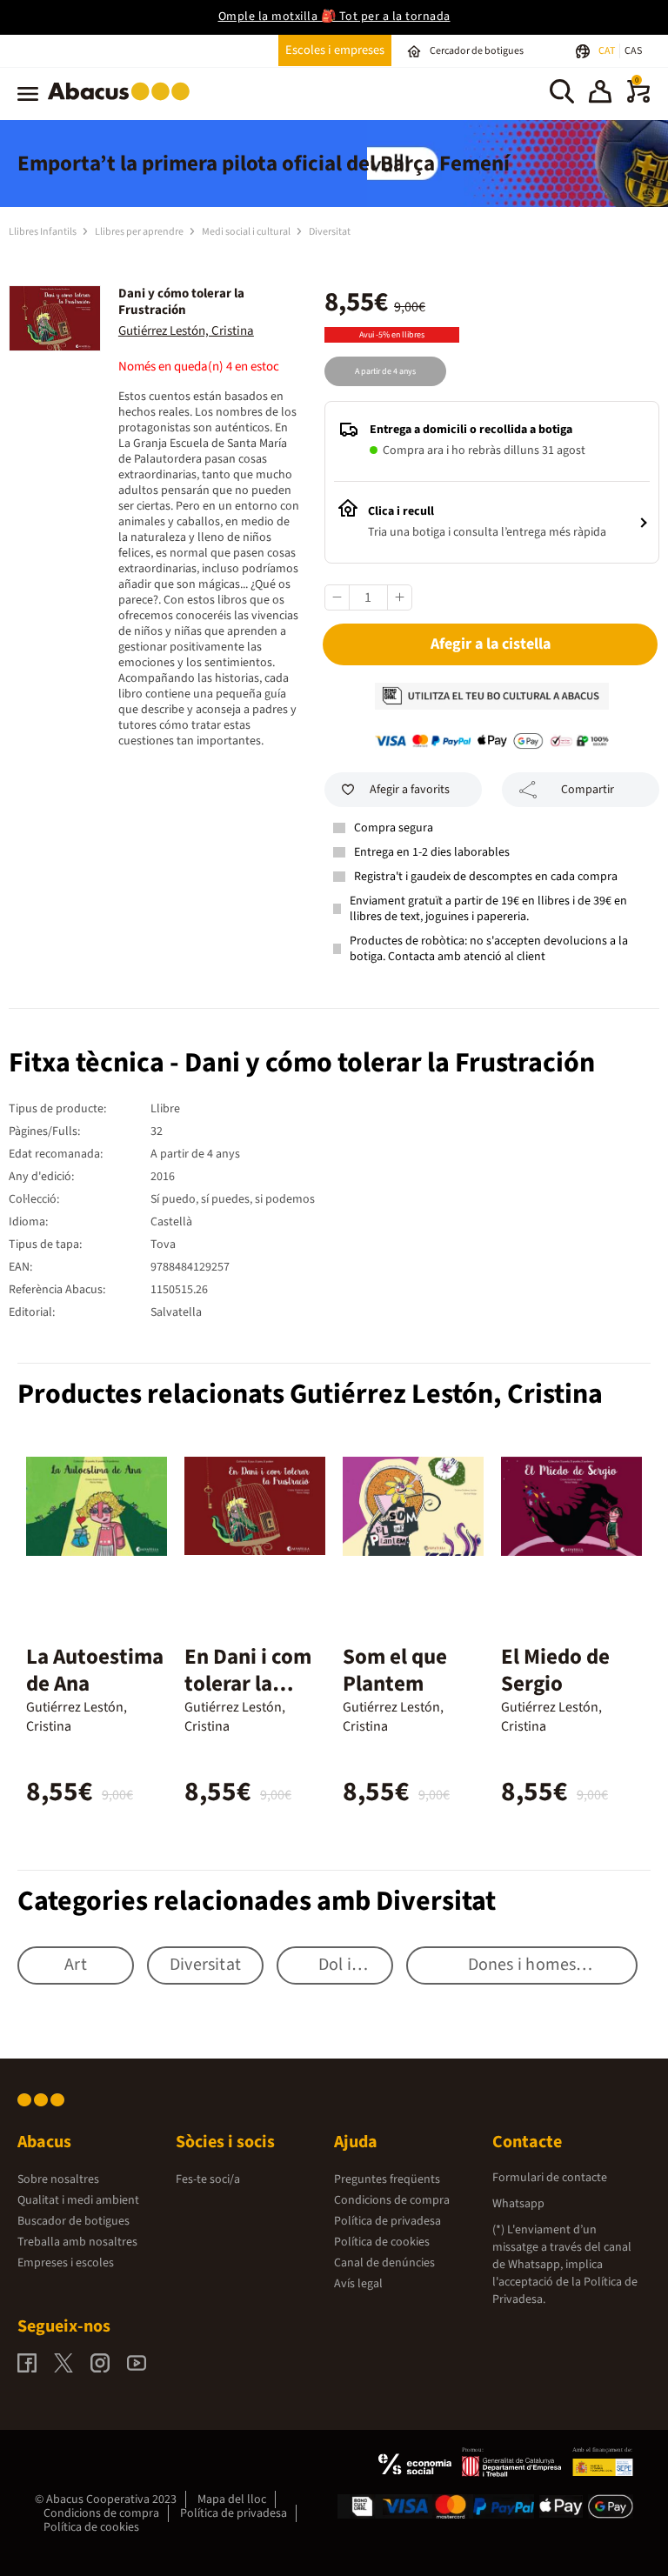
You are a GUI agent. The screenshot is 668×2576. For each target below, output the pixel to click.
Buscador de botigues (73, 2221)
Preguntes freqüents (387, 2179)
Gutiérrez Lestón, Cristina (186, 331)
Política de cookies (382, 2242)
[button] (600, 94)
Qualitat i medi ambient (78, 2200)
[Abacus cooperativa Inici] (123, 103)
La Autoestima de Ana (95, 1670)
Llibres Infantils (43, 232)
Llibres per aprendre (140, 232)
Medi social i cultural (247, 232)
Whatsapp (518, 2204)
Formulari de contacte (550, 2178)
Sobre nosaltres (58, 2179)
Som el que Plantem (395, 1670)
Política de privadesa (387, 2221)
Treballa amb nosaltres (77, 2242)
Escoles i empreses (335, 50)
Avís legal (358, 2284)
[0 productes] (638, 99)
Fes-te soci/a (208, 2179)
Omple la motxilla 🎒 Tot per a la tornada (334, 17)
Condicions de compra (392, 2200)
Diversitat (330, 232)
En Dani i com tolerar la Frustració (248, 1684)
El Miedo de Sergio (555, 1670)
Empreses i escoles (66, 2263)
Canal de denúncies (384, 2263)
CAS (633, 51)
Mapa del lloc (232, 2499)
